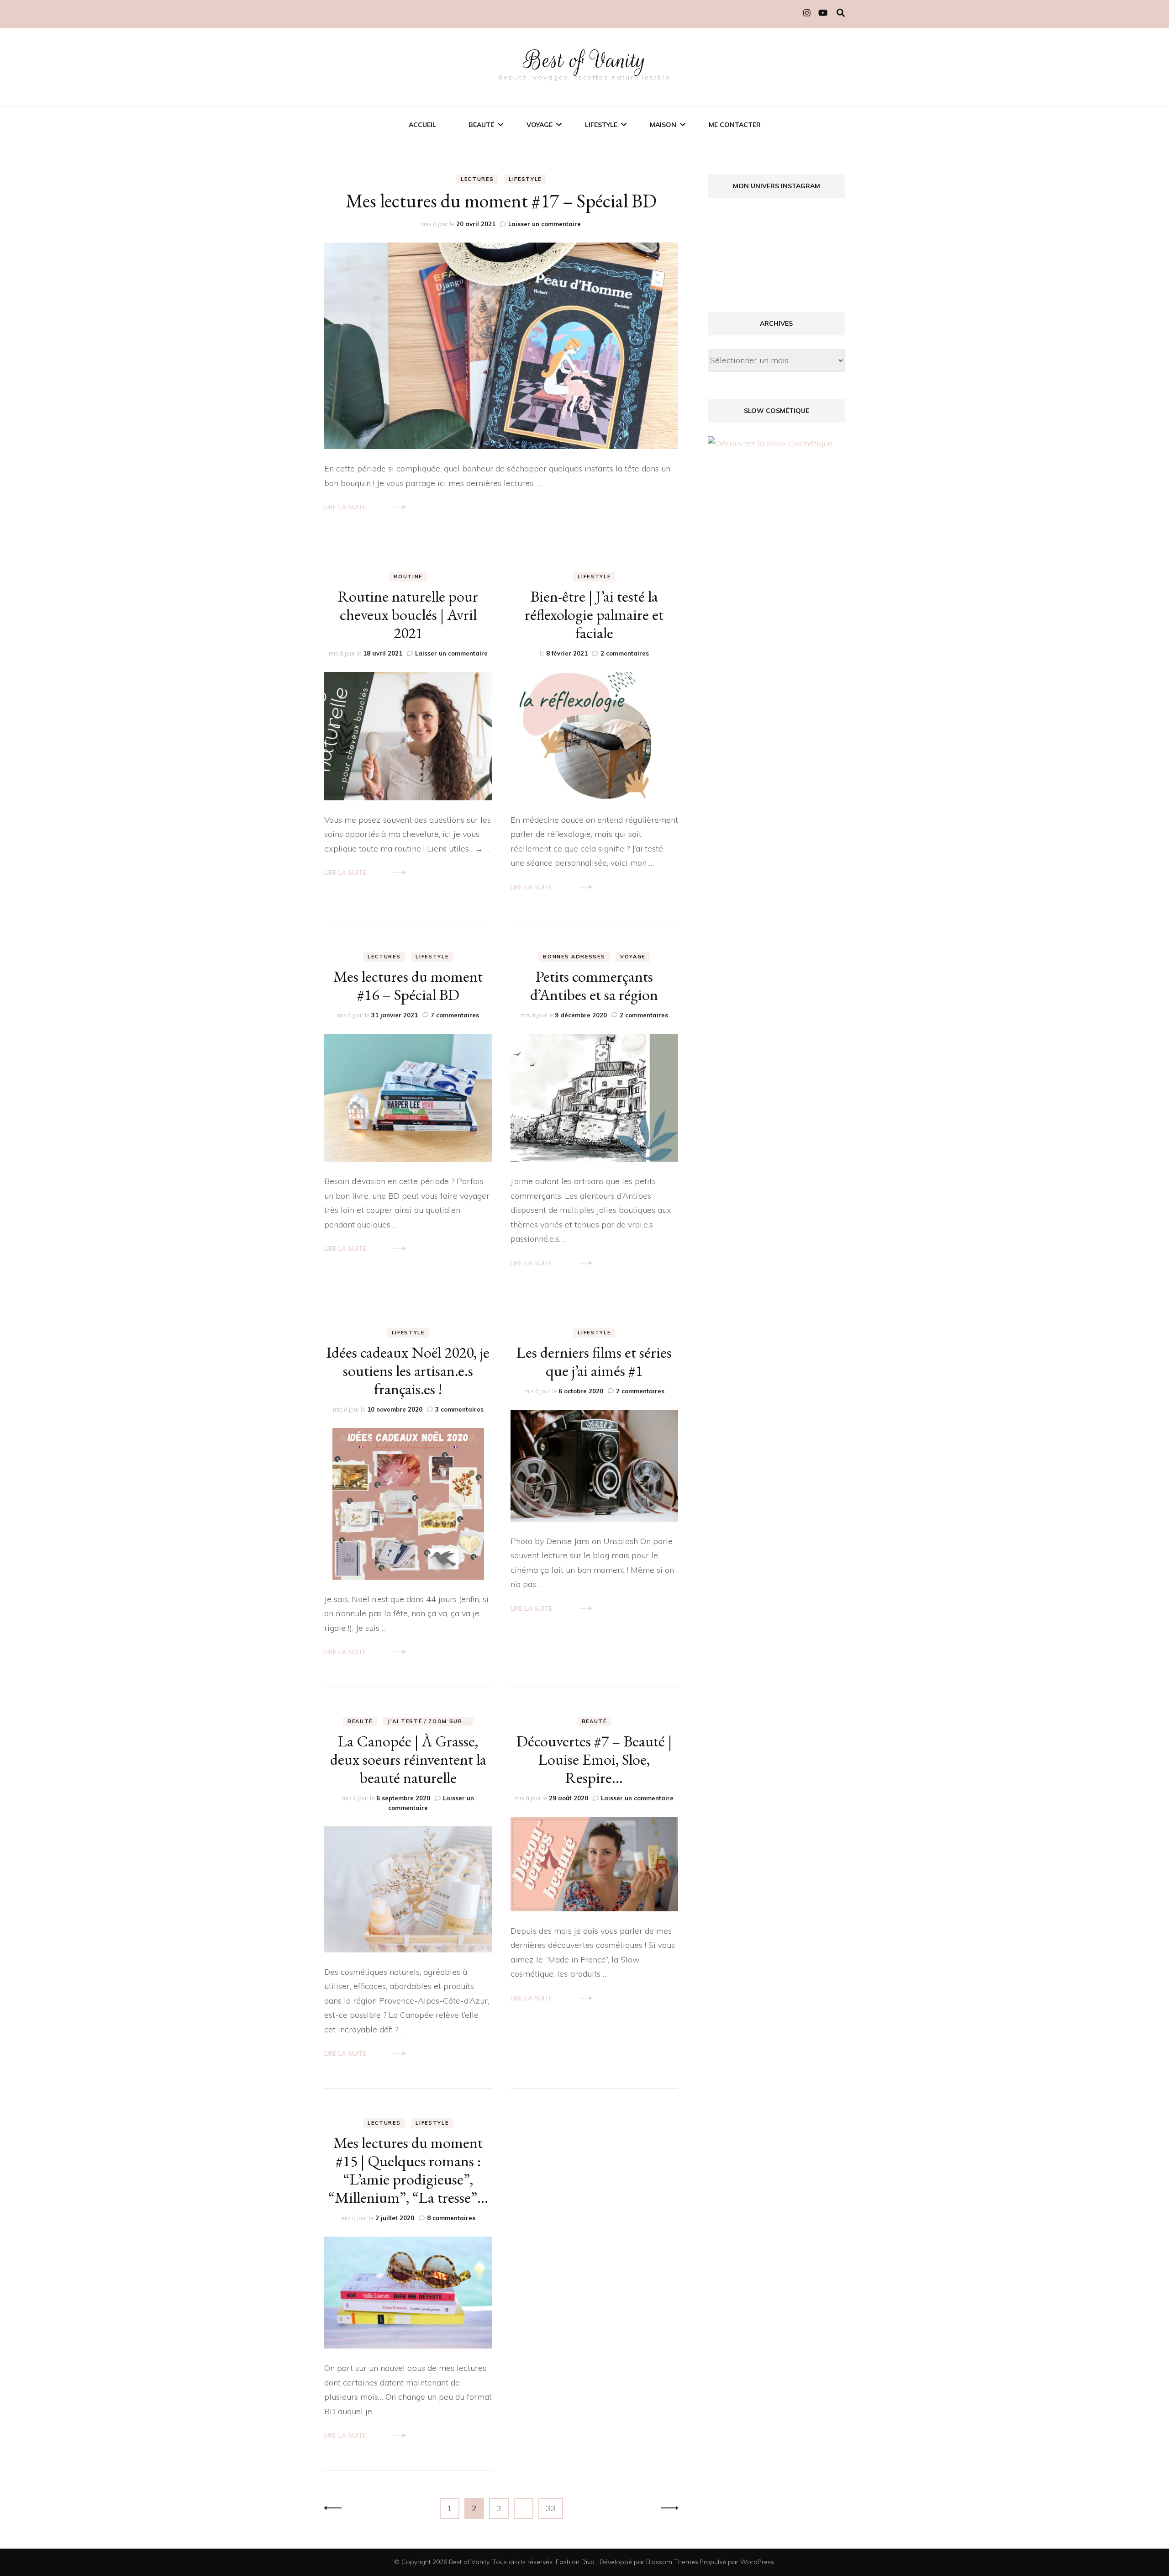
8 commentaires (451, 2218)
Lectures (477, 179)
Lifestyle (601, 125)
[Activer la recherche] (841, 13)
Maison (663, 125)
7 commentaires (455, 1015)
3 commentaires (459, 1409)
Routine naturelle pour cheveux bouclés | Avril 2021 (408, 614)
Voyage (540, 125)
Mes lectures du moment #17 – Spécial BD (501, 201)
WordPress (757, 2562)
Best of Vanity (585, 60)
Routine (408, 577)
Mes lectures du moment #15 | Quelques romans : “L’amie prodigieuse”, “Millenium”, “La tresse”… (408, 2170)
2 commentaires (625, 653)
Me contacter (735, 125)
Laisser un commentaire (545, 224)
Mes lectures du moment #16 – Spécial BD (408, 985)
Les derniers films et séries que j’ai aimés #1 (594, 1361)
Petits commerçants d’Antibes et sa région (594, 985)
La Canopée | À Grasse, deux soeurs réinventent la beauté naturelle (408, 1759)
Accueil (422, 125)
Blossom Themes (672, 2562)
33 (554, 2508)
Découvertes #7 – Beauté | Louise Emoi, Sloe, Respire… (594, 1759)
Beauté (481, 125)
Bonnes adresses (574, 957)
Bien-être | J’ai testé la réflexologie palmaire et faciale (594, 614)
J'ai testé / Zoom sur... (428, 1721)
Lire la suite (345, 507)
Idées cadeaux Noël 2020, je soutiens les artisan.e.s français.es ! (408, 1370)
